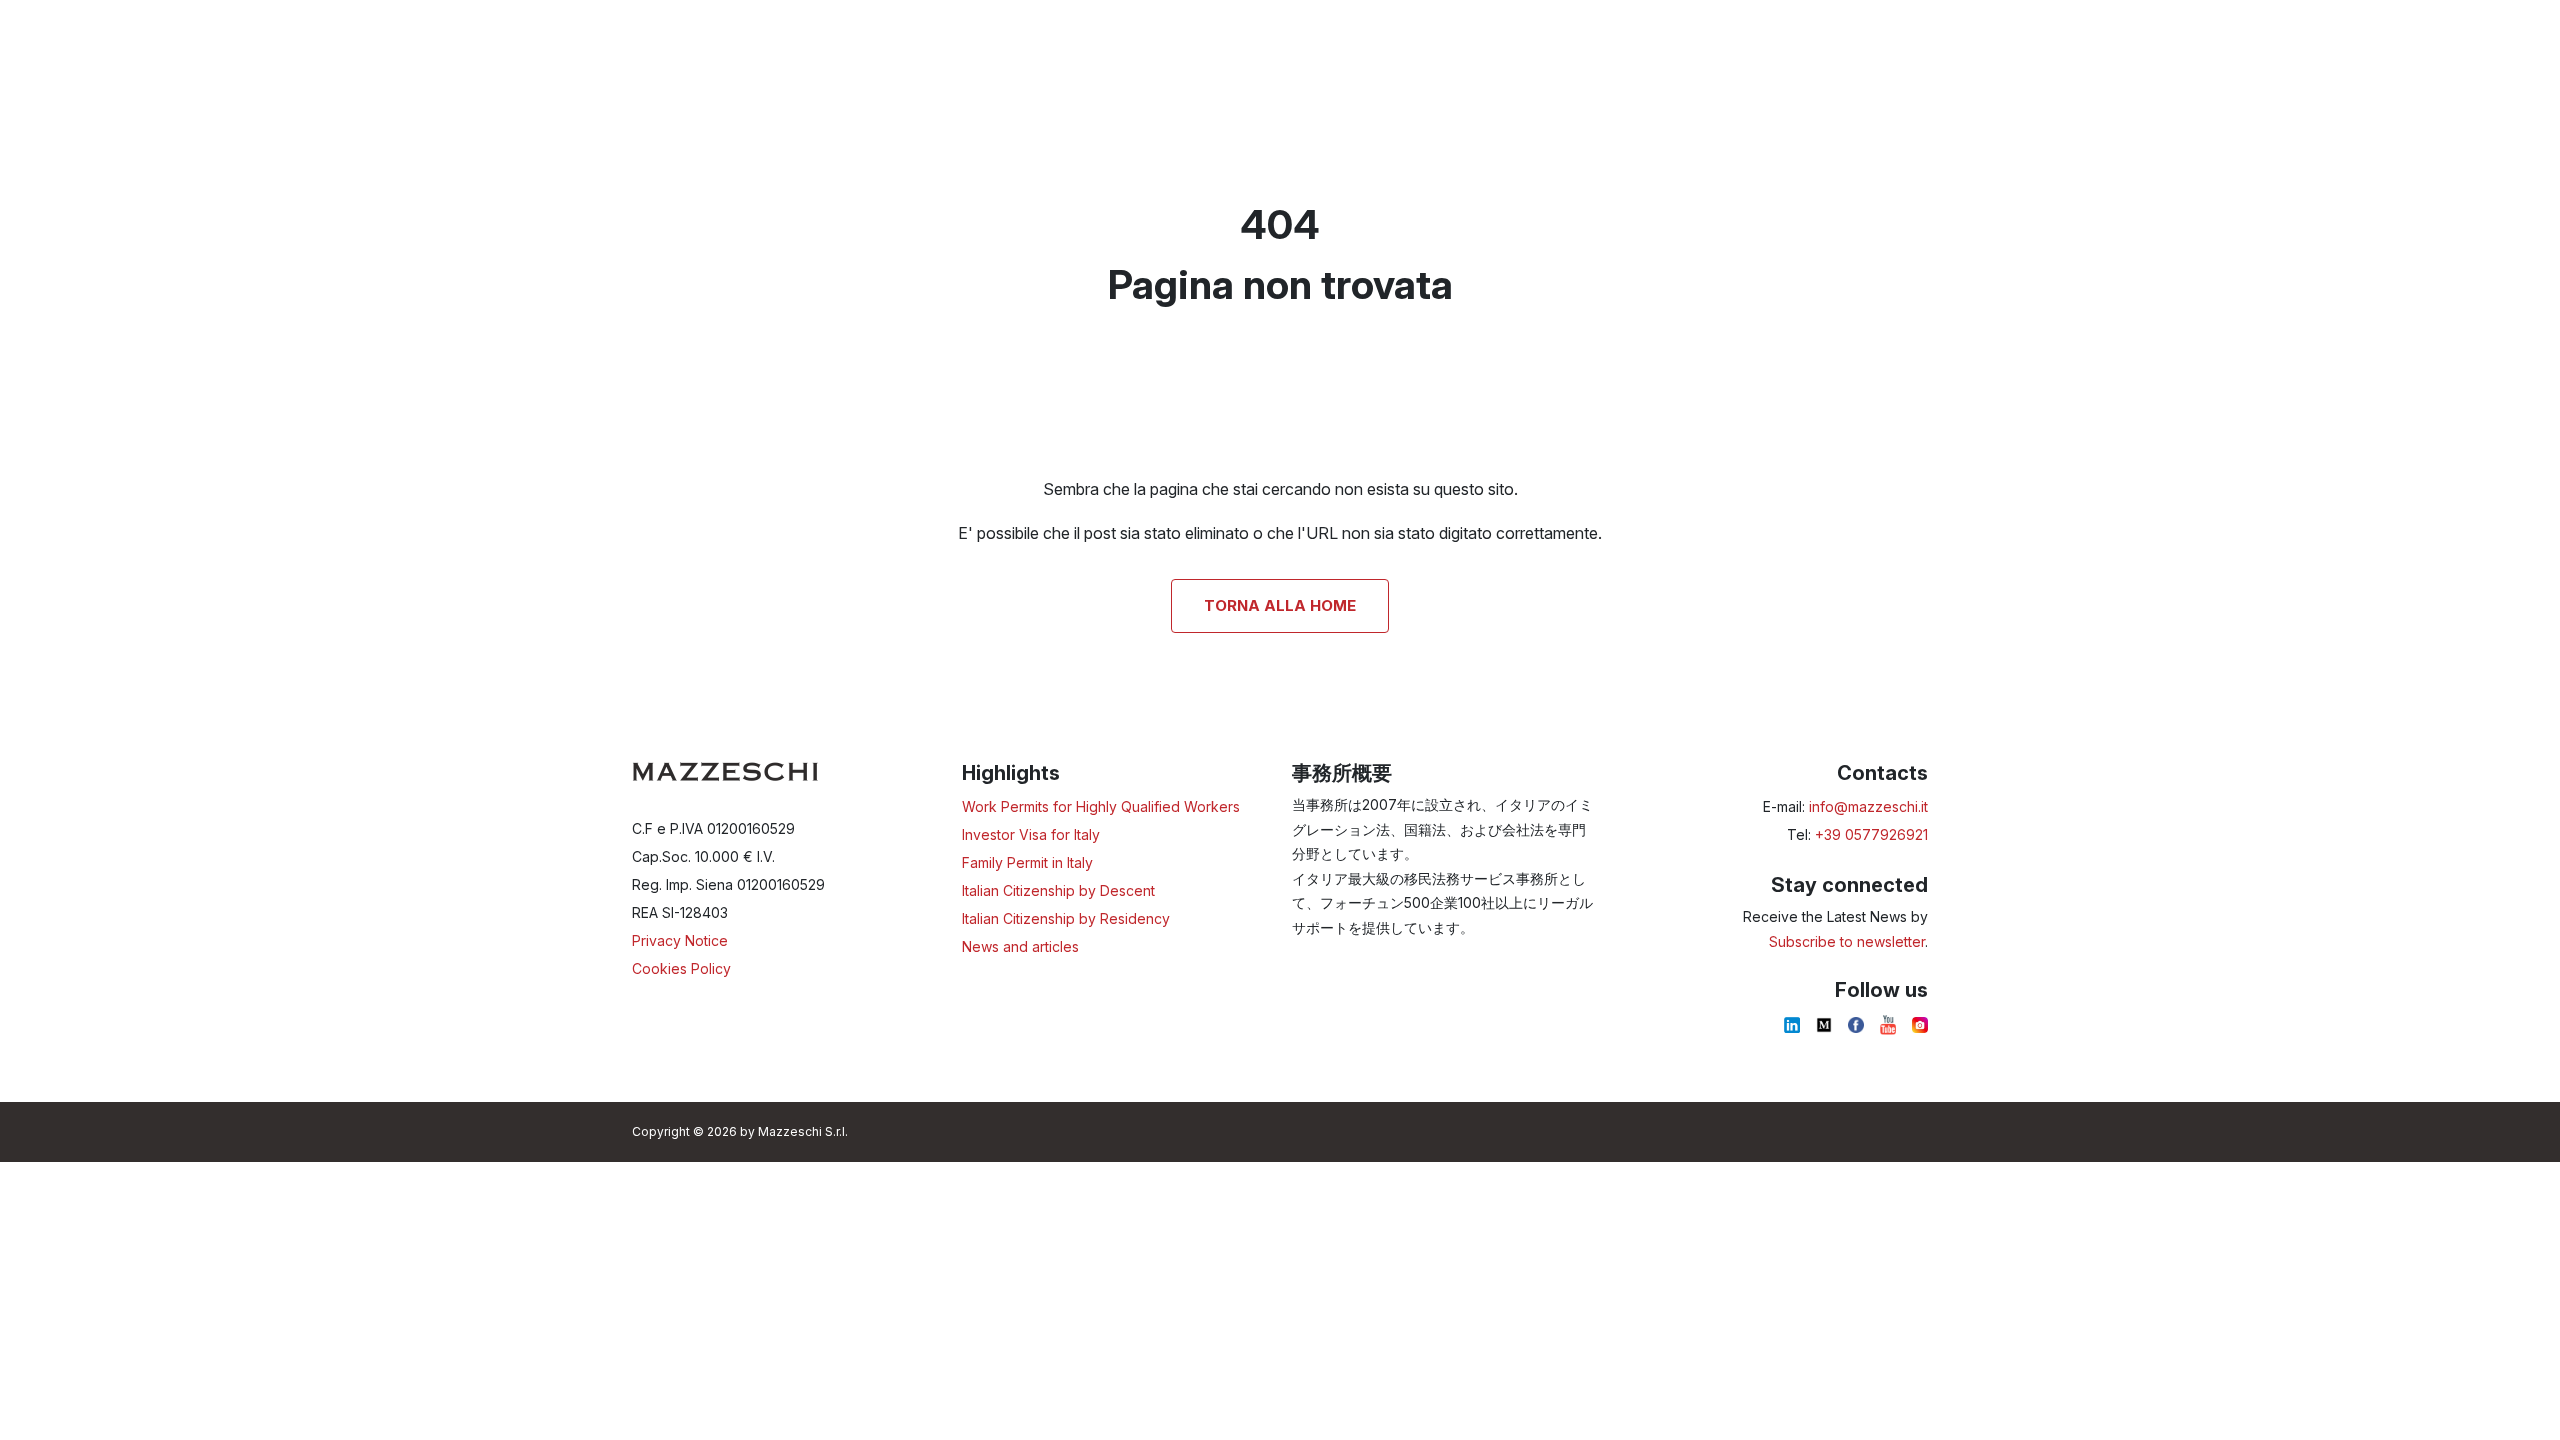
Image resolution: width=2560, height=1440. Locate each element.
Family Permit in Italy (1027, 862)
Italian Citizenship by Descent (1058, 890)
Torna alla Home (1280, 605)
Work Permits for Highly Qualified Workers (1101, 806)
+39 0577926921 (1871, 834)
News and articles (1020, 946)
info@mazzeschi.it (1868, 806)
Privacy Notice (680, 940)
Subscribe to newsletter (1847, 941)
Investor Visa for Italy (1031, 834)
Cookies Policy (681, 968)
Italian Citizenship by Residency (1066, 918)
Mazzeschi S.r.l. (803, 1131)
